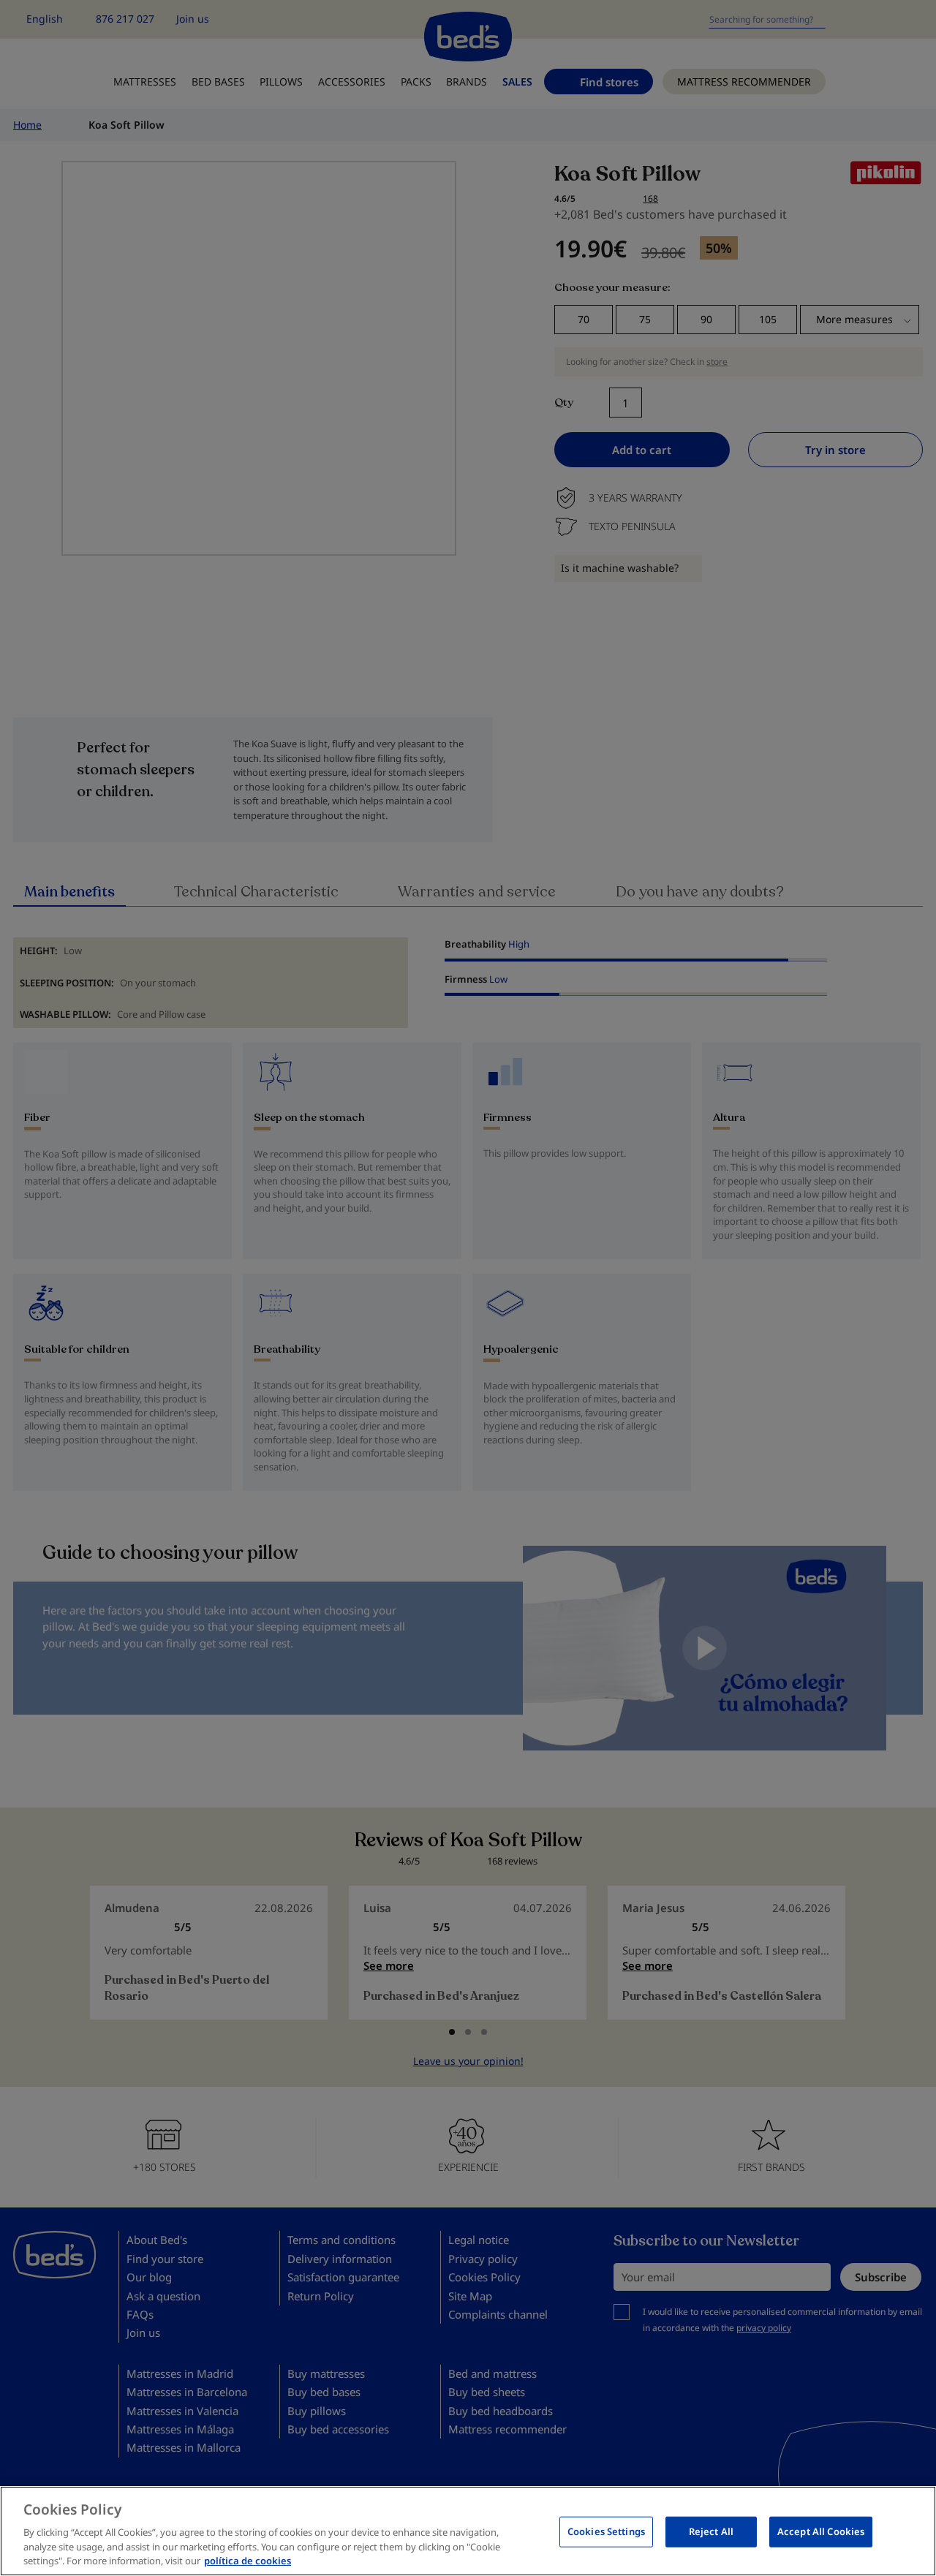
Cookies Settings (606, 2531)
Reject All (711, 2531)
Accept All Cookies (821, 2531)
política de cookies (248, 2561)
